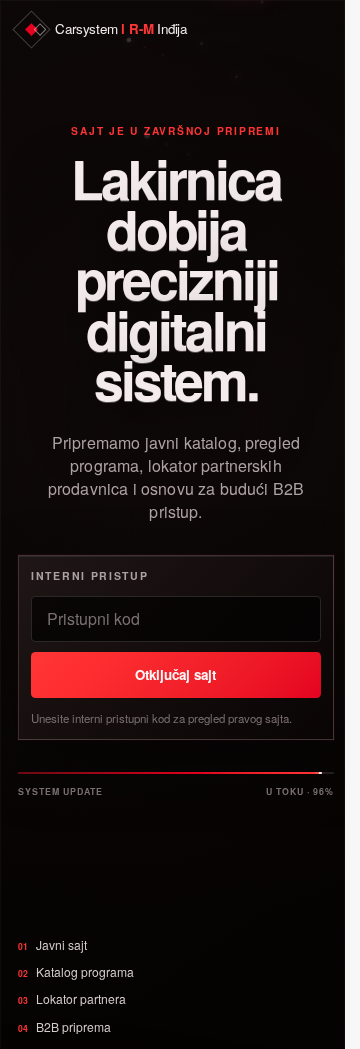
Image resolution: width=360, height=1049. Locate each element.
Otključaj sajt (175, 674)
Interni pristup (89, 575)
